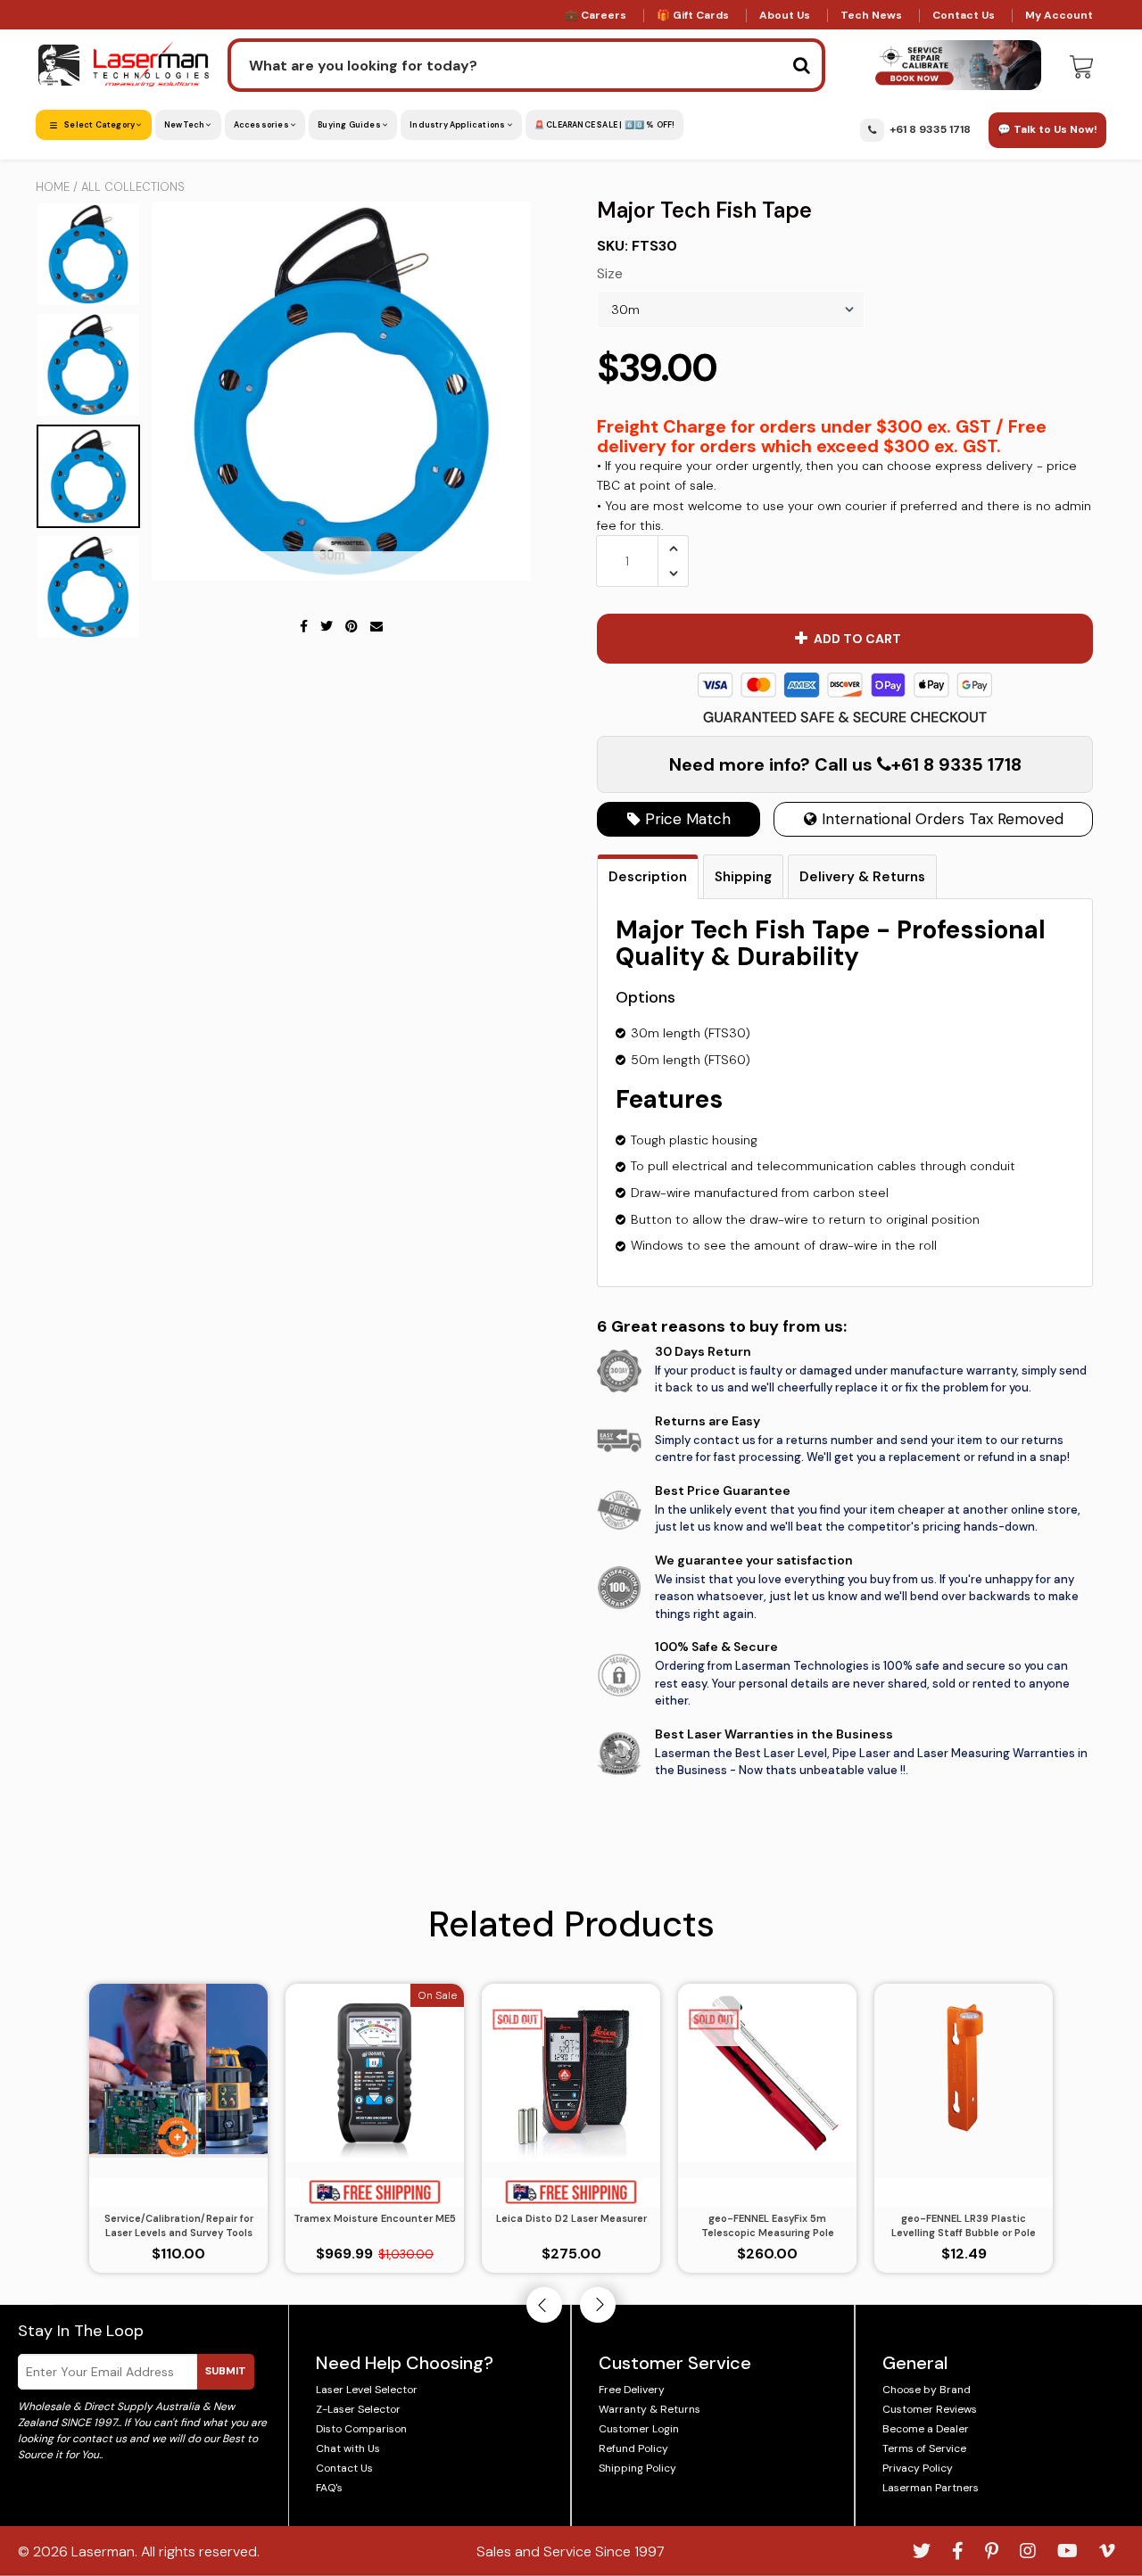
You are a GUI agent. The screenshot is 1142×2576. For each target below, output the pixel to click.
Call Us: (571, 1385)
